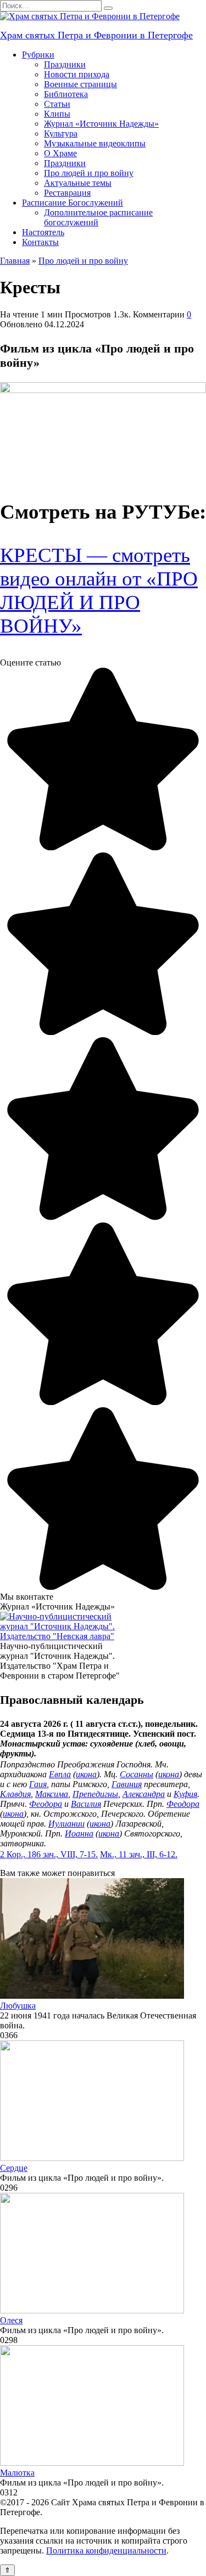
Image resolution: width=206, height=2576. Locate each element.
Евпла (60, 1774)
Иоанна (79, 1833)
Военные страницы (80, 84)
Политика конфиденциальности (106, 2551)
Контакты (40, 242)
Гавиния (127, 1784)
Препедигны (95, 1794)
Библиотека (66, 94)
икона (86, 1774)
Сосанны (137, 1774)
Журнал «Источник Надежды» (101, 124)
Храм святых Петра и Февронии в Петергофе (96, 35)
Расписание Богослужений (73, 203)
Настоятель (43, 232)
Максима (52, 1794)
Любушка (18, 2006)
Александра (144, 1794)
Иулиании (66, 1824)
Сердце (14, 2168)
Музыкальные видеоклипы (95, 143)
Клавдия (15, 1794)
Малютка (17, 2473)
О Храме (60, 153)
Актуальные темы (78, 183)
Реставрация (67, 193)
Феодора (46, 1804)
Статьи (57, 104)
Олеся (11, 2320)
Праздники (65, 64)
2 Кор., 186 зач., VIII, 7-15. (49, 1854)
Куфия (185, 1794)
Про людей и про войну (89, 173)
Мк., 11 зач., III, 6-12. (139, 1854)
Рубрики (38, 55)
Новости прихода (77, 74)
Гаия (38, 1784)
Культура (61, 133)
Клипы (57, 114)
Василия (86, 1804)
